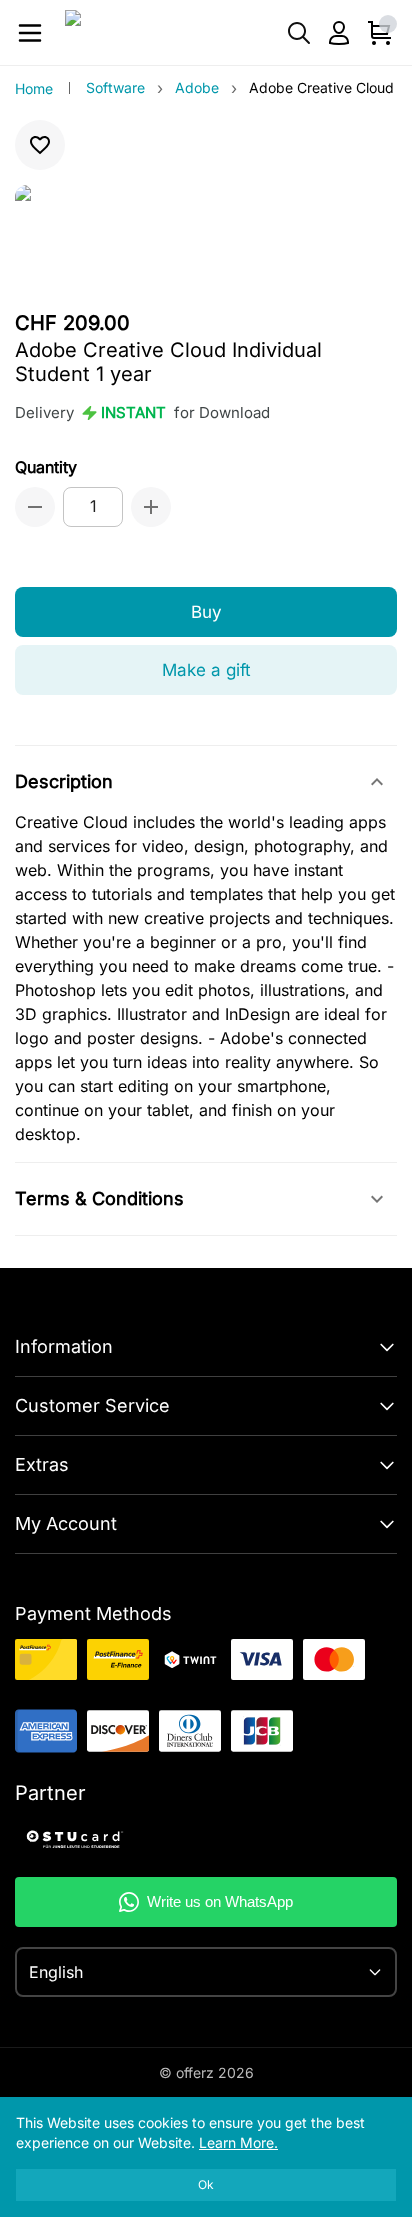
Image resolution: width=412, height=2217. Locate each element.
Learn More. (238, 2142)
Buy (206, 612)
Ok (206, 2184)
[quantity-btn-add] (151, 507)
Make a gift (206, 670)
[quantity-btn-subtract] (35, 507)
